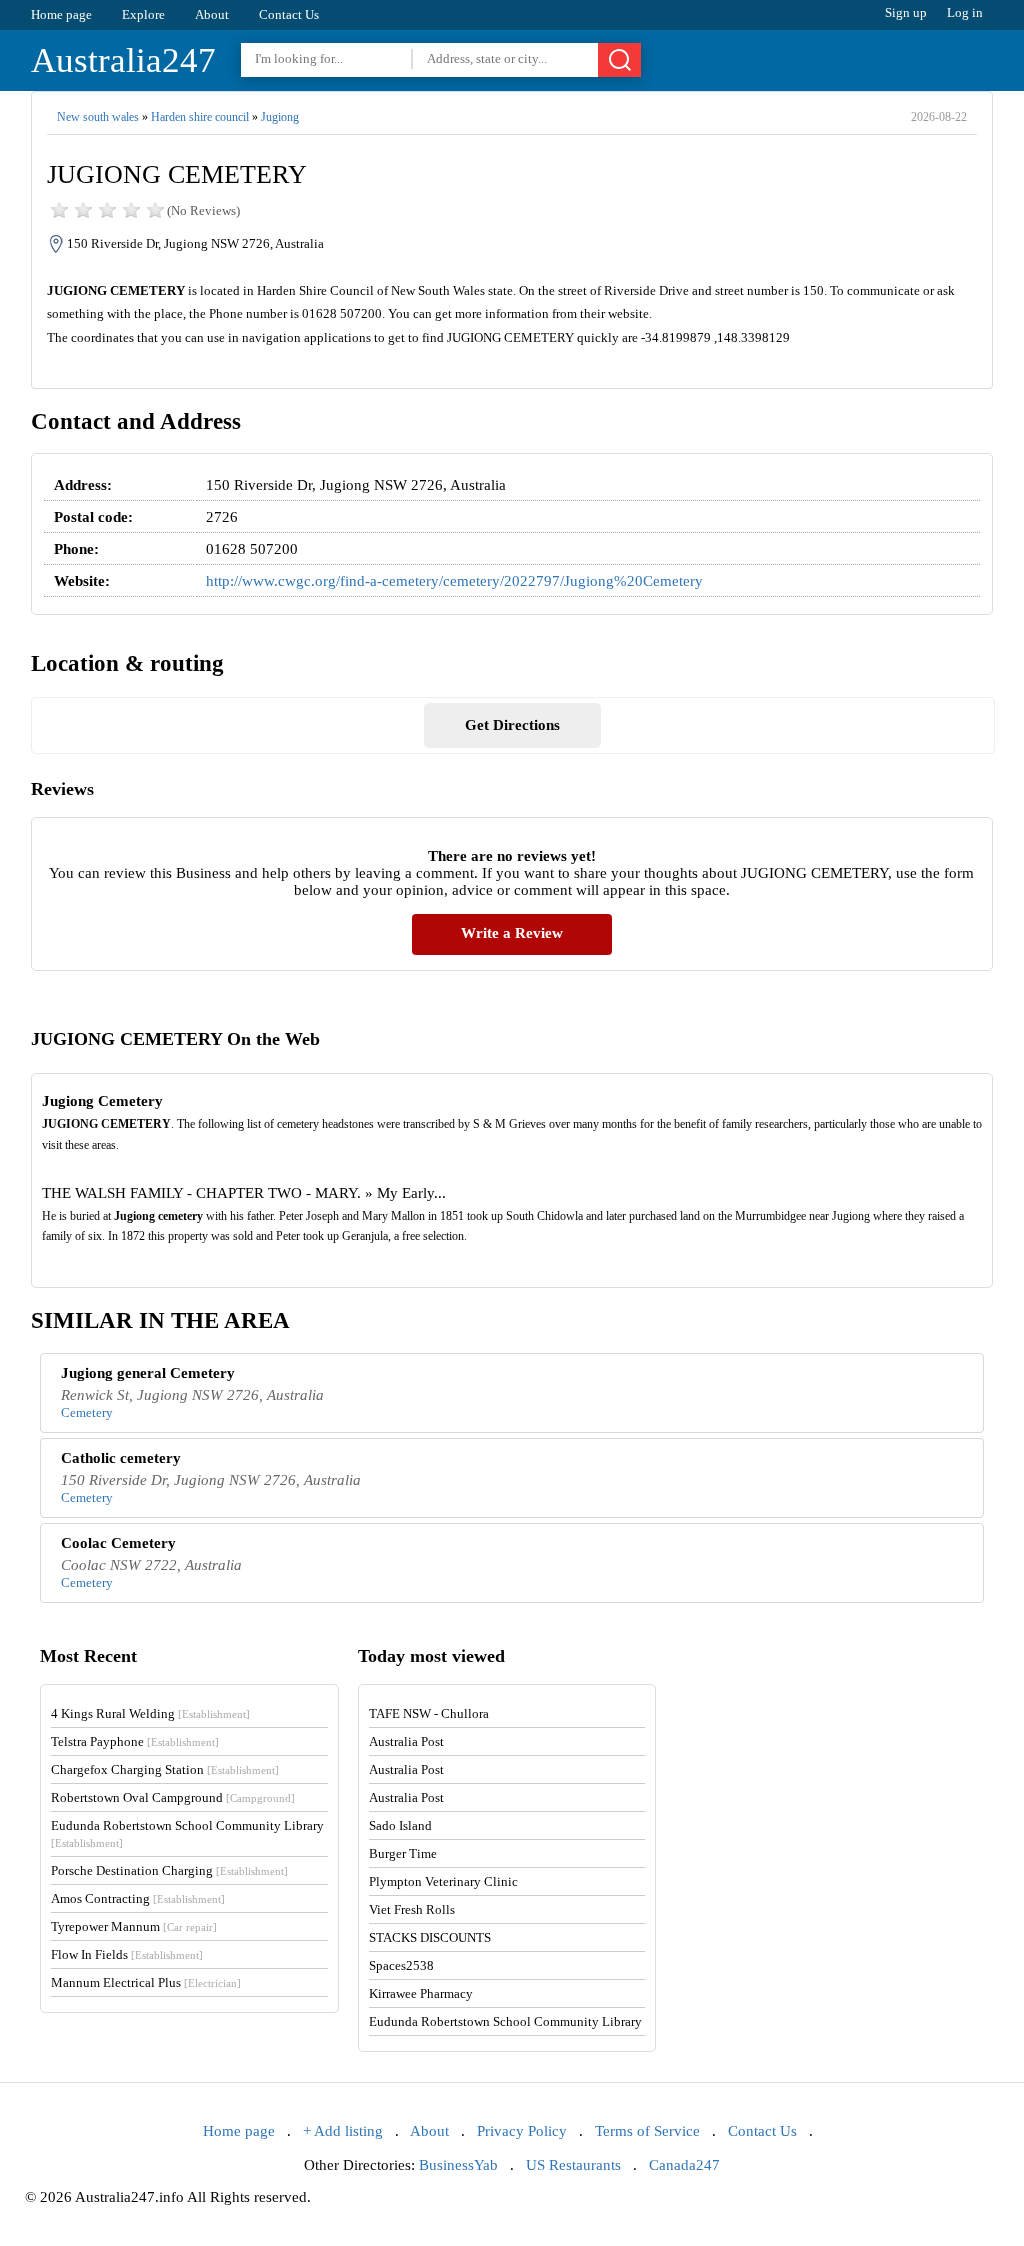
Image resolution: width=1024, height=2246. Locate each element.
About (212, 14)
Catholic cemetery (121, 1458)
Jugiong (280, 117)
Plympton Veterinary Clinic (443, 1881)
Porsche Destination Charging (169, 1870)
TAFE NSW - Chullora (429, 1713)
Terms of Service (647, 2131)
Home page (61, 14)
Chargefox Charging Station (165, 1769)
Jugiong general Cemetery (148, 1373)
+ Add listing (343, 2131)
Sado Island (400, 1825)
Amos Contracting (138, 1898)
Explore (143, 14)
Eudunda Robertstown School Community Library (505, 2021)
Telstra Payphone (135, 1741)
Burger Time (403, 1853)
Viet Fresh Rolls (412, 1909)
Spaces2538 (401, 1965)
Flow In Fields (127, 1954)
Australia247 (123, 60)
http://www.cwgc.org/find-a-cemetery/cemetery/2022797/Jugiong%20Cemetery (454, 581)
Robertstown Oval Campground (173, 1797)
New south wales (98, 117)
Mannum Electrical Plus (146, 1982)
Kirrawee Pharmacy (421, 1993)
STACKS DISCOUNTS (430, 1937)
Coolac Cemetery (118, 1543)
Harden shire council (200, 117)
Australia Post (406, 1741)
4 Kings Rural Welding (150, 1713)
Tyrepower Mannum (134, 1926)
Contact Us (289, 14)
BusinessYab (458, 2165)
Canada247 (684, 2165)
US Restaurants (573, 2165)
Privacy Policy (522, 2131)
